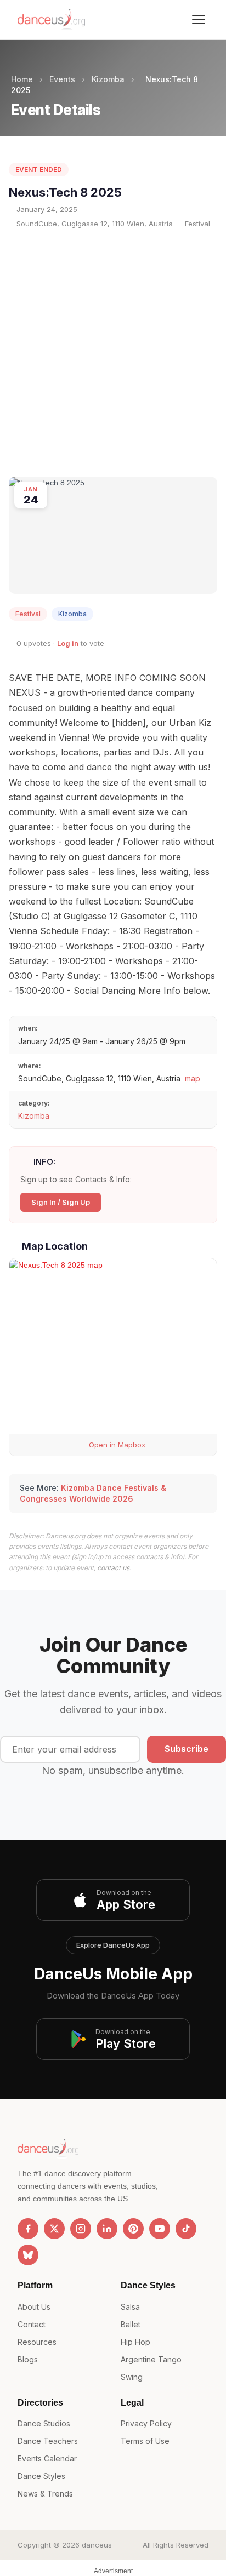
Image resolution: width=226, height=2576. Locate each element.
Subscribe (187, 1749)
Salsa (130, 2307)
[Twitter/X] (54, 2229)
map (193, 1078)
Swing (132, 2377)
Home (22, 79)
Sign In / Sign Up (61, 1202)
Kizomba (108, 79)
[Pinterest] (133, 2229)
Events (62, 79)
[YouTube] (160, 2229)
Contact (32, 2324)
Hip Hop (135, 2342)
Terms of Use (145, 2441)
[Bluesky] (28, 2255)
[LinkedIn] (107, 2229)
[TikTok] (186, 2229)
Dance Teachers (48, 2441)
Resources (37, 2342)
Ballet (131, 2324)
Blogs (28, 2359)
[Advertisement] (113, 353)
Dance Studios (44, 2423)
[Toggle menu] (199, 20)
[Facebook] (28, 2229)
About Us (34, 2307)
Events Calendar (47, 2458)
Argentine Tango (151, 2359)
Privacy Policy (146, 2423)
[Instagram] (81, 2229)
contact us (113, 1568)
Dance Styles (41, 2476)
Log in (68, 643)
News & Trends (45, 2494)
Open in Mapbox (116, 1445)
